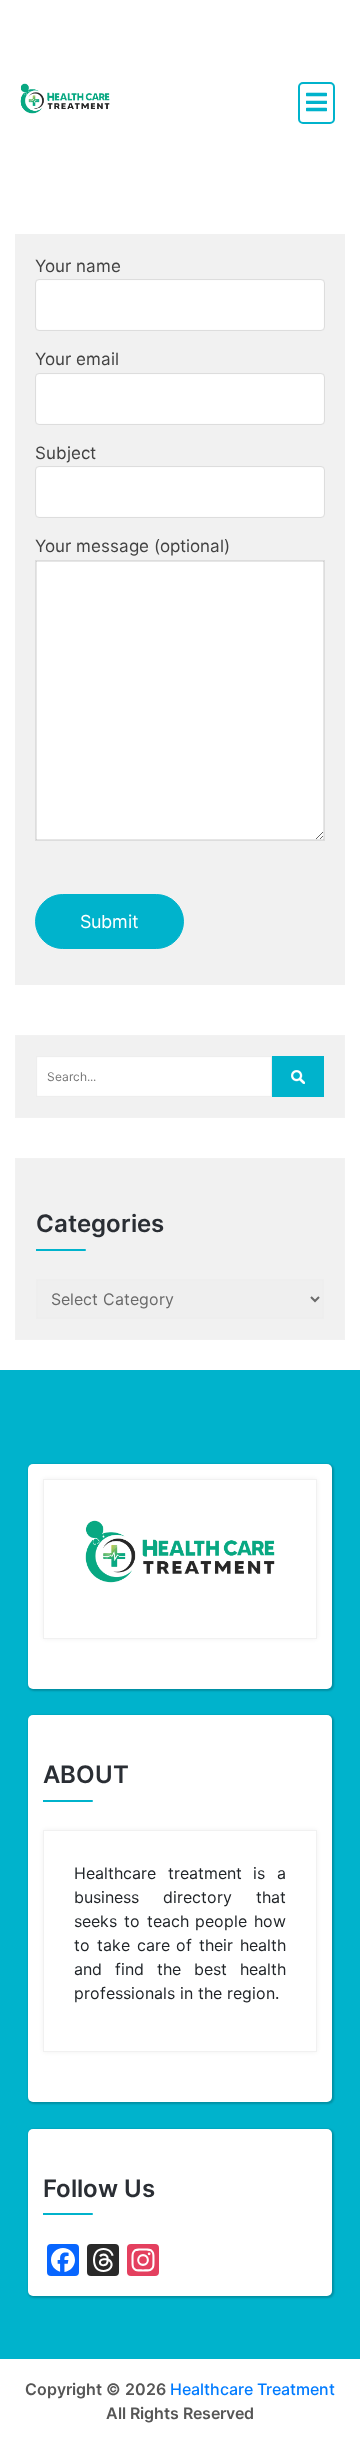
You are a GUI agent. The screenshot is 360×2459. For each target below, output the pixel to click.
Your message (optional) (132, 546)
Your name (78, 266)
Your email (77, 359)
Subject (65, 453)
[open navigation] (316, 103)
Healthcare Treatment (252, 2389)
